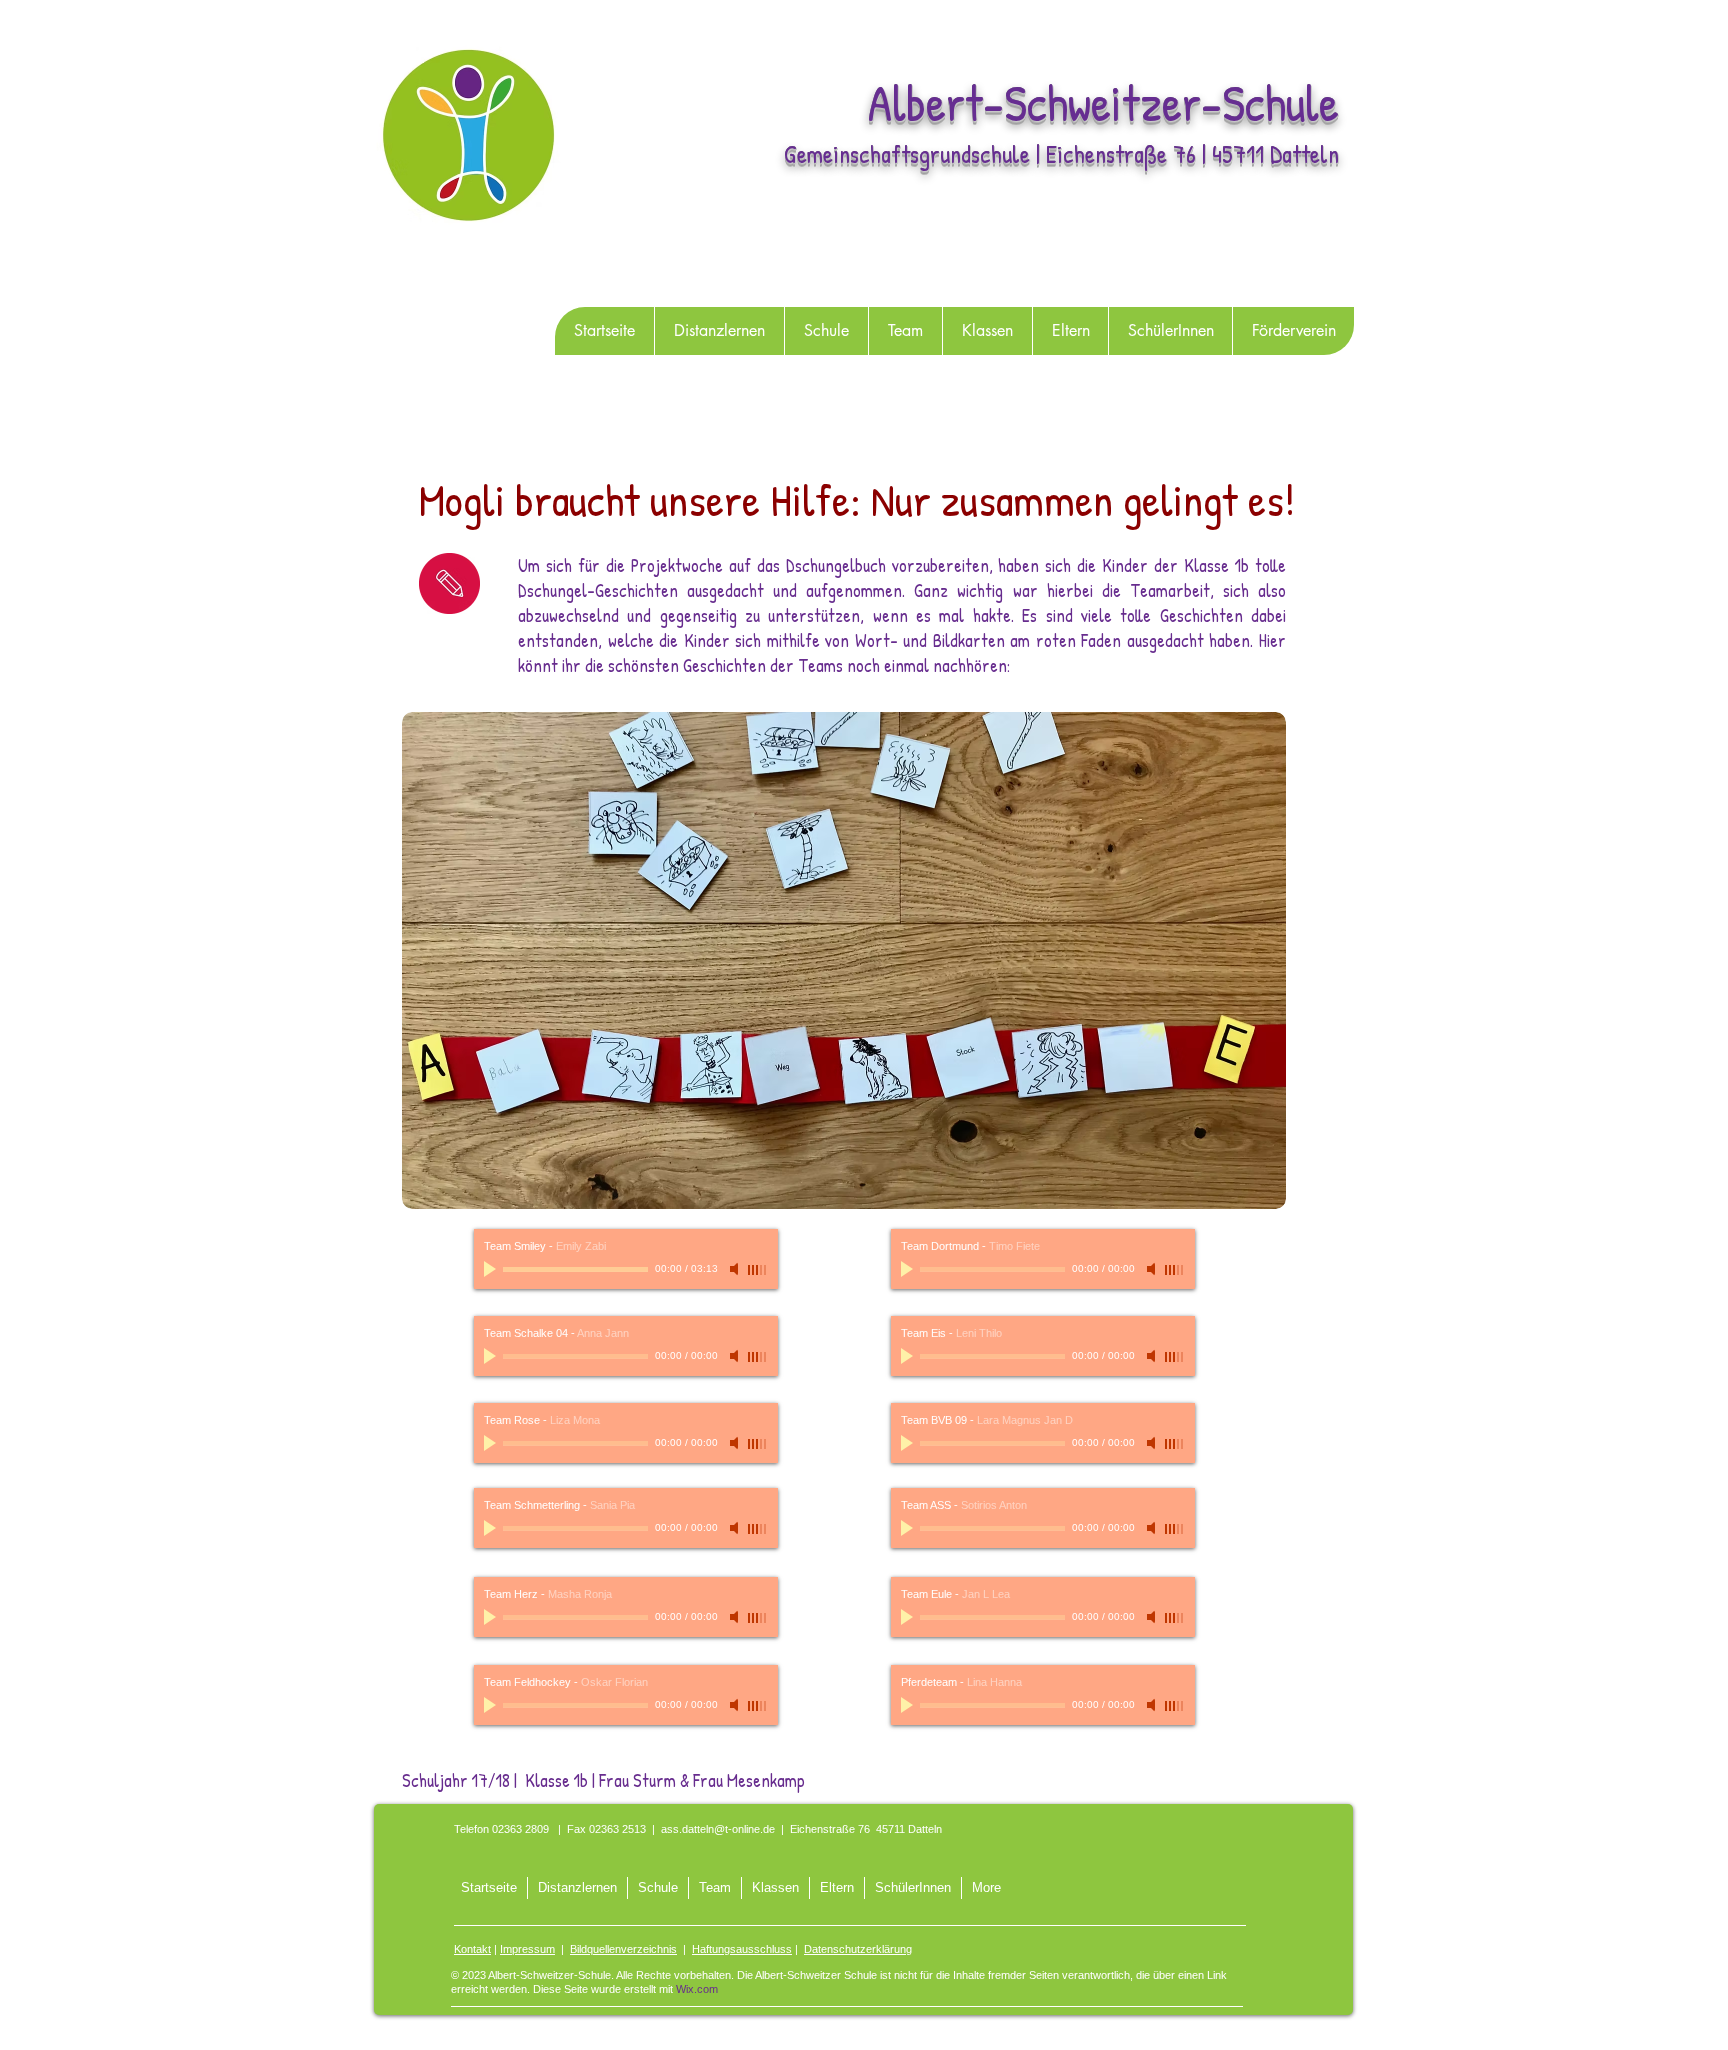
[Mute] (736, 1269)
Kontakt (472, 1949)
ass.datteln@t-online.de (718, 1829)
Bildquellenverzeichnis (623, 1949)
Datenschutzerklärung (858, 1949)
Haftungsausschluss (742, 1949)
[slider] (758, 1270)
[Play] (492, 1269)
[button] (826, 331)
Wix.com (697, 1989)
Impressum (527, 1949)
